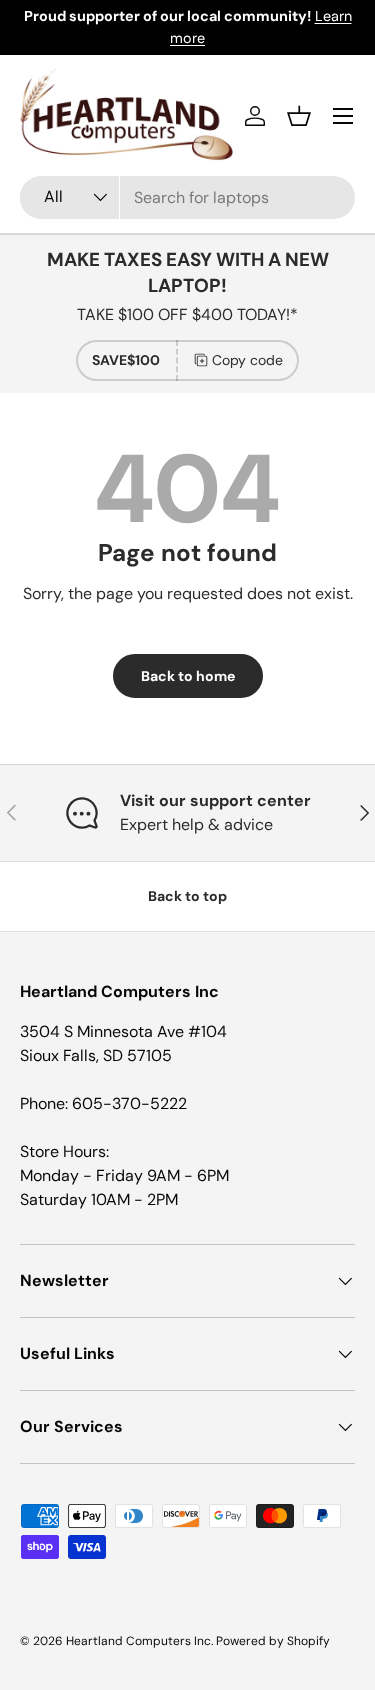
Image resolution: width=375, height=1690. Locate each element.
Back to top (187, 896)
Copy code (247, 360)
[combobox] (187, 197)
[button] (299, 116)
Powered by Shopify (273, 1641)
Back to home (188, 676)
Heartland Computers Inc (138, 1641)
